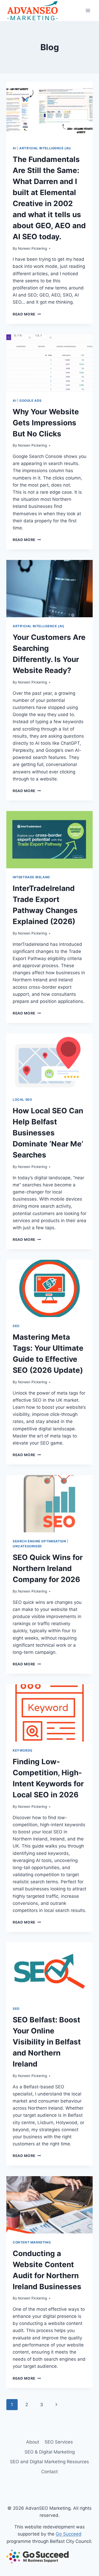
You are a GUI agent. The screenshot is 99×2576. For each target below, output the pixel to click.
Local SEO (22, 1100)
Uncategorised (27, 1546)
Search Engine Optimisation (39, 1541)
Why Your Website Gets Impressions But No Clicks (46, 423)
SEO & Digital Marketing (50, 2452)
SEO (16, 1326)
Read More (27, 314)
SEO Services (59, 2442)
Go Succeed (69, 2534)
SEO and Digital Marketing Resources (49, 2462)
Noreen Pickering (32, 248)
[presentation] (49, 111)
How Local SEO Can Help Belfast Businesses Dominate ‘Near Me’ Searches (48, 1133)
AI (14, 148)
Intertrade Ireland (31, 877)
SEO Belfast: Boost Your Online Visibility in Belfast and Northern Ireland (47, 2042)
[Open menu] (88, 10)
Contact (49, 2472)
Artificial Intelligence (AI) (45, 148)
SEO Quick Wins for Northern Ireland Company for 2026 (48, 1568)
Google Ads (30, 401)
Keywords (23, 1750)
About (33, 2442)
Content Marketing (32, 2242)
